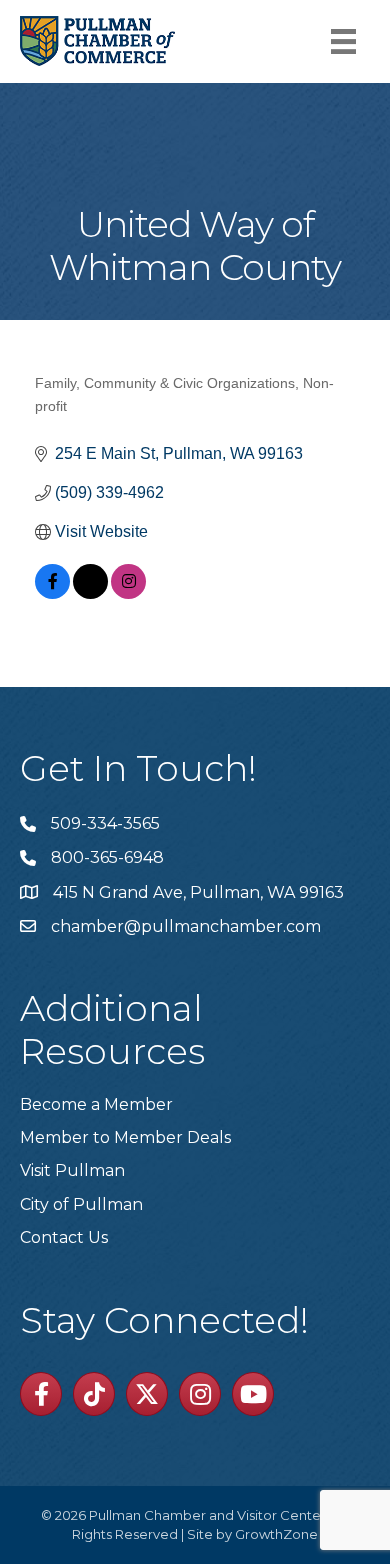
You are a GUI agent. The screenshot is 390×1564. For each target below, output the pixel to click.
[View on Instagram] (128, 593)
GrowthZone (276, 1534)
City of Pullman (81, 1204)
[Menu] (343, 41)
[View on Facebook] (52, 593)
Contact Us (64, 1237)
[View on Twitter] (90, 593)
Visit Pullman (72, 1170)
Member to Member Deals (125, 1137)
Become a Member (96, 1104)
